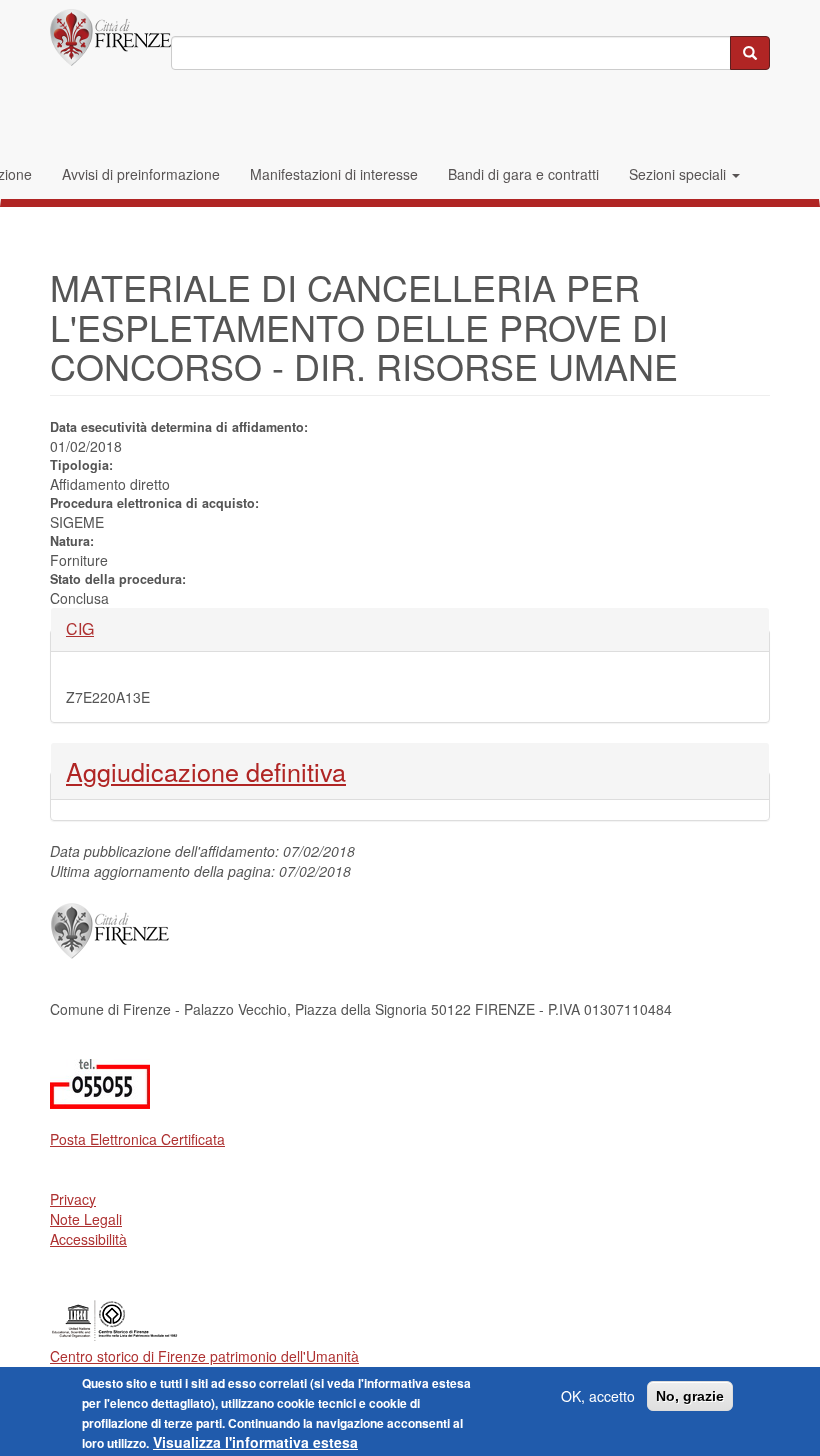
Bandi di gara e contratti (523, 174)
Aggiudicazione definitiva (206, 771)
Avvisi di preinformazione (141, 174)
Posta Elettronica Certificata (137, 1139)
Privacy (73, 1199)
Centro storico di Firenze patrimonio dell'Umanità (204, 1356)
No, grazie (690, 1396)
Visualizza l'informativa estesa (255, 1442)
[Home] (110, 37)
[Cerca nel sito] (750, 53)
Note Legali (86, 1219)
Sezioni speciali (679, 174)
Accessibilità (88, 1239)
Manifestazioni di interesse (334, 174)
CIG (100, 629)
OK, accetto (598, 1396)
